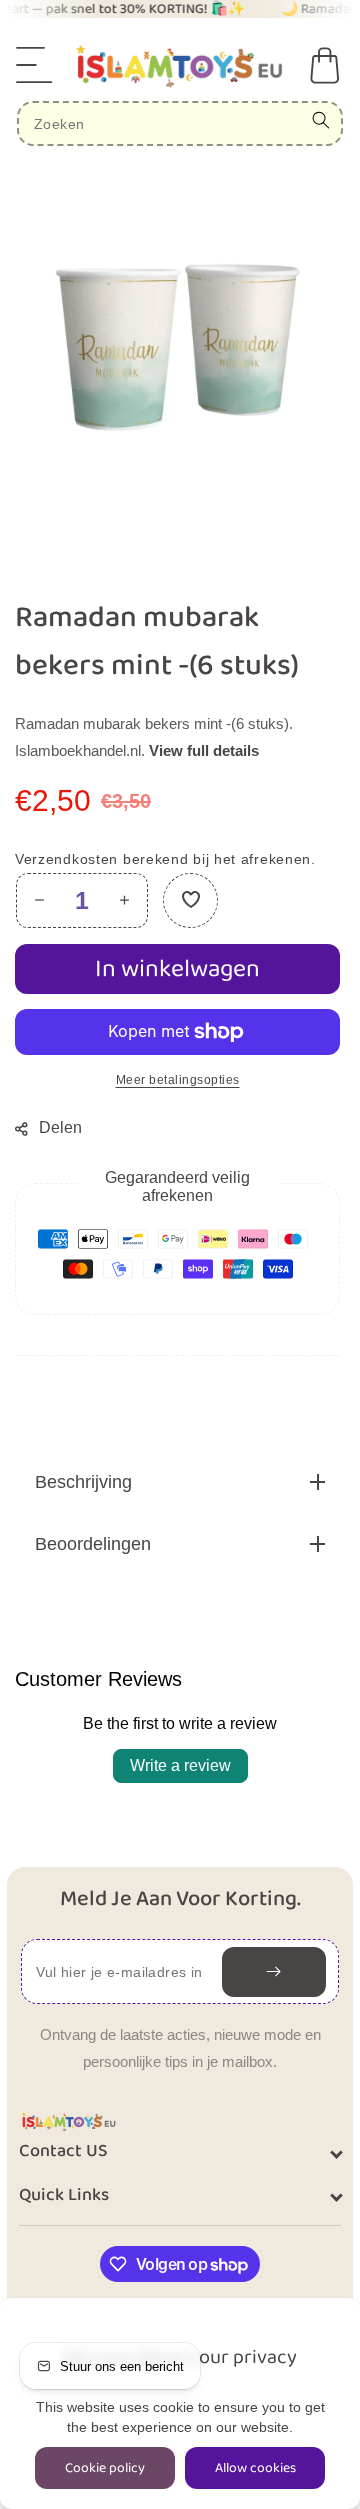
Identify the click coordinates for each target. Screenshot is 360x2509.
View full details (204, 750)
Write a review (180, 1765)
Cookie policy (105, 2468)
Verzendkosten (66, 859)
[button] (35, 65)
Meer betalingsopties (178, 1080)
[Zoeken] (321, 120)
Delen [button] (60, 1127)
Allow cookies (255, 2468)
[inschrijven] (274, 1972)
